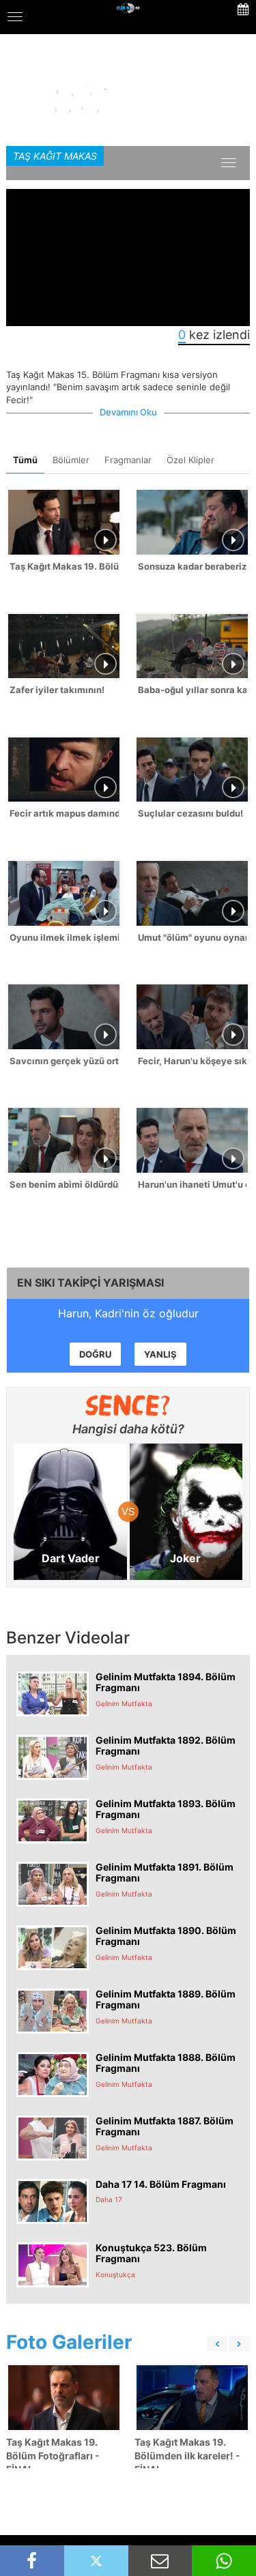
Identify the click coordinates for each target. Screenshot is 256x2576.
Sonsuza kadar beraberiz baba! (193, 566)
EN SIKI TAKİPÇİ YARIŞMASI (90, 1283)
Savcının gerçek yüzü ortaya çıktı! (64, 1061)
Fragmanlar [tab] (128, 460)
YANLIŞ (160, 1354)
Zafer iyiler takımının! (57, 690)
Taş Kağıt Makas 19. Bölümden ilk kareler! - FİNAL (187, 2456)
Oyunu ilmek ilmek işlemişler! (64, 937)
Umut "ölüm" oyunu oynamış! (193, 937)
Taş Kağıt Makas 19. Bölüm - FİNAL (64, 566)
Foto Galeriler (69, 2342)
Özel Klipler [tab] (190, 460)
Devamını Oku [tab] (128, 412)
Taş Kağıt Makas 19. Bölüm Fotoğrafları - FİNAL (53, 2456)
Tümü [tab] (25, 460)
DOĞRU (95, 1354)
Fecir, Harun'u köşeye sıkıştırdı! (193, 1061)
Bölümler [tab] (71, 460)
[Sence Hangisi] (128, 1405)
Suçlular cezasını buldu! (190, 813)
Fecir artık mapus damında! (64, 813)
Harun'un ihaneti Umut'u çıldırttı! (193, 1184)
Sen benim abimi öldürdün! (64, 1184)
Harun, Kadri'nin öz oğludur (128, 1313)
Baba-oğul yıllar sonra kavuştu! (193, 690)
